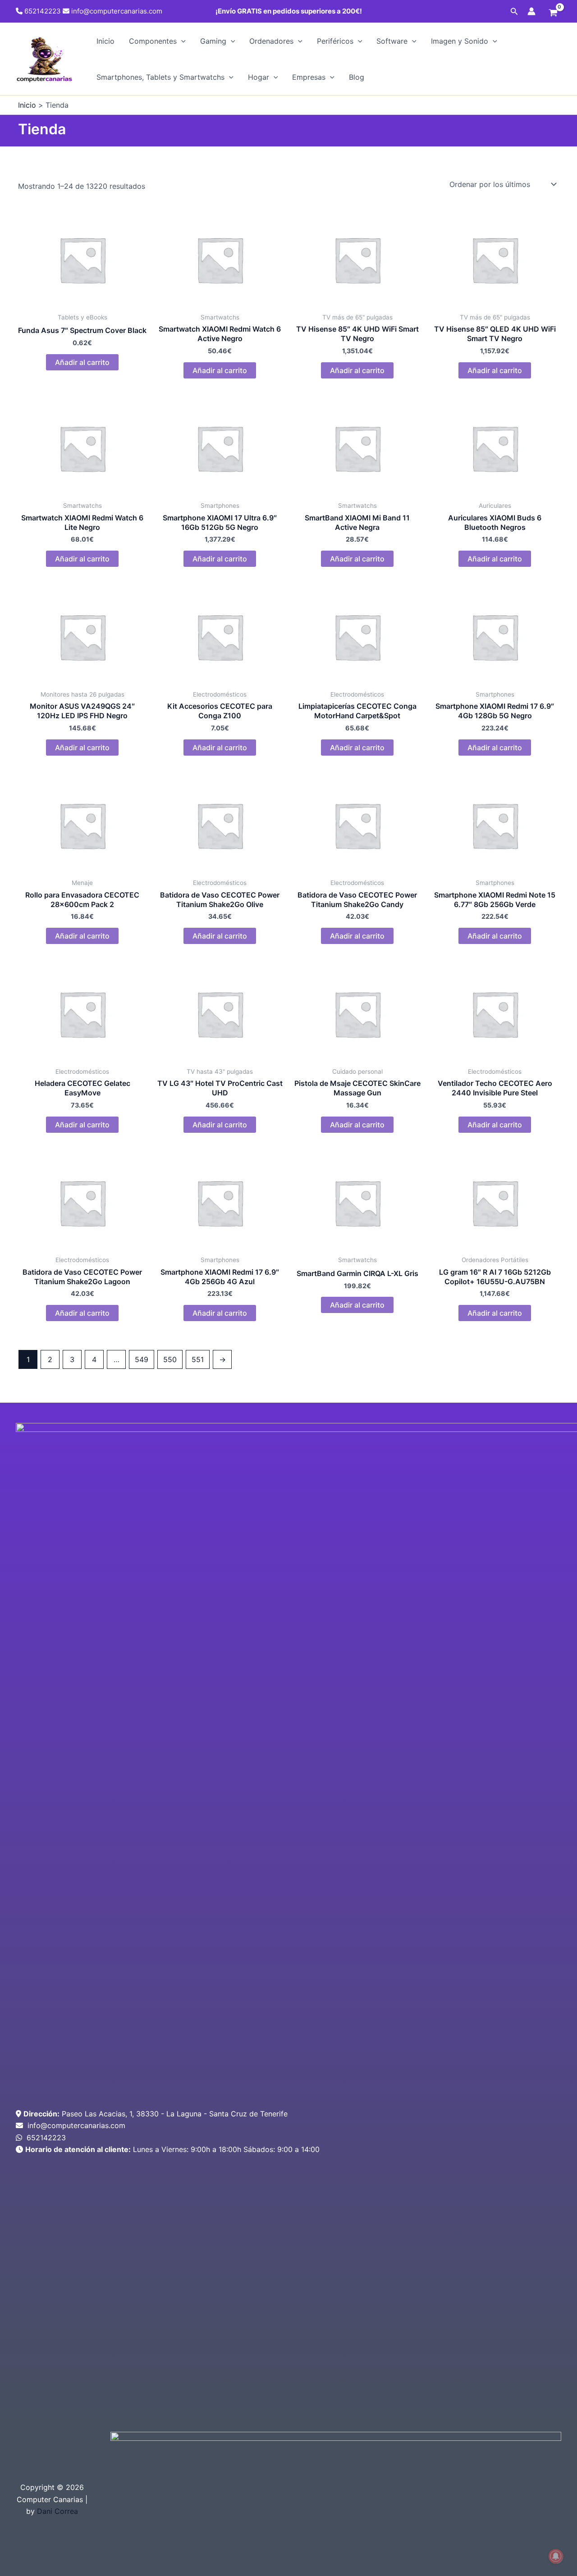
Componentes (153, 41)
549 (142, 1359)
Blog (357, 77)
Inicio (105, 41)
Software (392, 41)
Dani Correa (57, 2511)
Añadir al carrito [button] (82, 362)
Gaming (213, 41)
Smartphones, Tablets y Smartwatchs (160, 77)
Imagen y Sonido (460, 41)
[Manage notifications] (556, 2556)
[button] (514, 11)
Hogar (259, 77)
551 (198, 1359)
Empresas (309, 77)
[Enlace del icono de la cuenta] (531, 11)
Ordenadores (271, 41)
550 (170, 1359)
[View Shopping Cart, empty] (553, 14)
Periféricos (335, 41)
